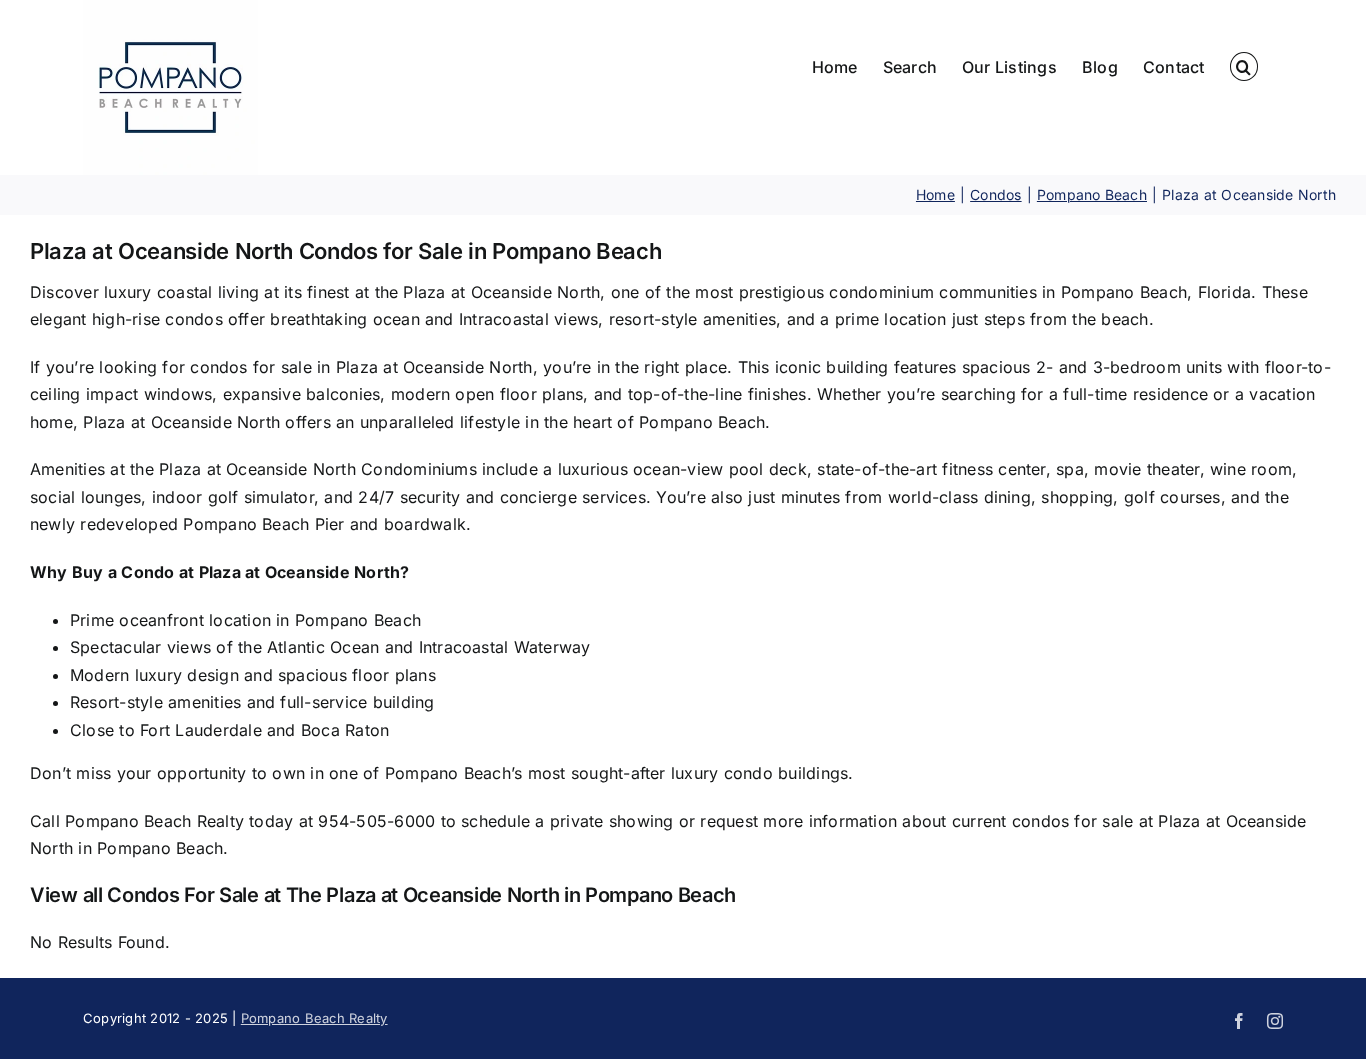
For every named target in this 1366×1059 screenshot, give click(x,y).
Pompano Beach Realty (314, 1018)
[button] (1244, 66)
